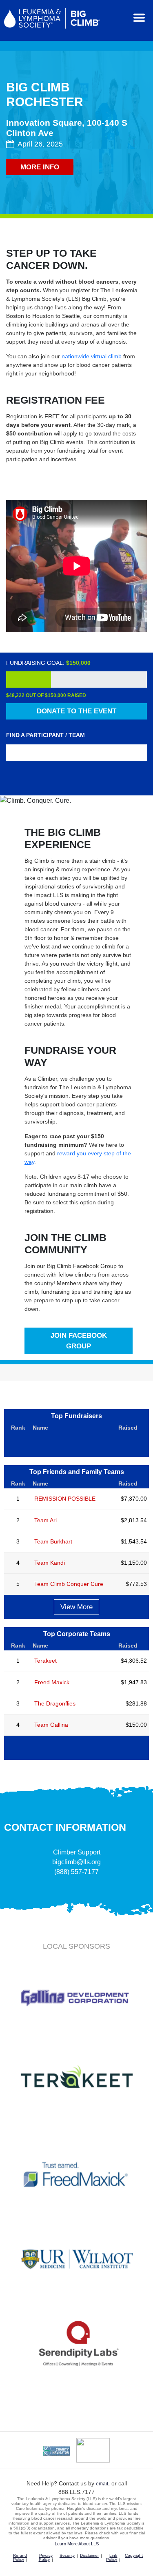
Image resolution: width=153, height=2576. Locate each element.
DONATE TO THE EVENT (76, 711)
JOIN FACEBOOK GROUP (79, 1341)
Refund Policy (20, 2557)
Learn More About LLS (77, 2544)
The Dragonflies (55, 1703)
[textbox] (79, 753)
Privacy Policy (46, 2557)
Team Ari (45, 1520)
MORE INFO (40, 167)
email (102, 2484)
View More (76, 1607)
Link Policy (112, 2557)
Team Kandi (50, 1563)
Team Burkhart (53, 1541)
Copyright (134, 2555)
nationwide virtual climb (92, 356)
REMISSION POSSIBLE (65, 1499)
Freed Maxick (52, 1682)
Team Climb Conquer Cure (69, 1584)
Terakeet (45, 1661)
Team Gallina (51, 1725)
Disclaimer (89, 2555)
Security (67, 2555)
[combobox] (76, 753)
